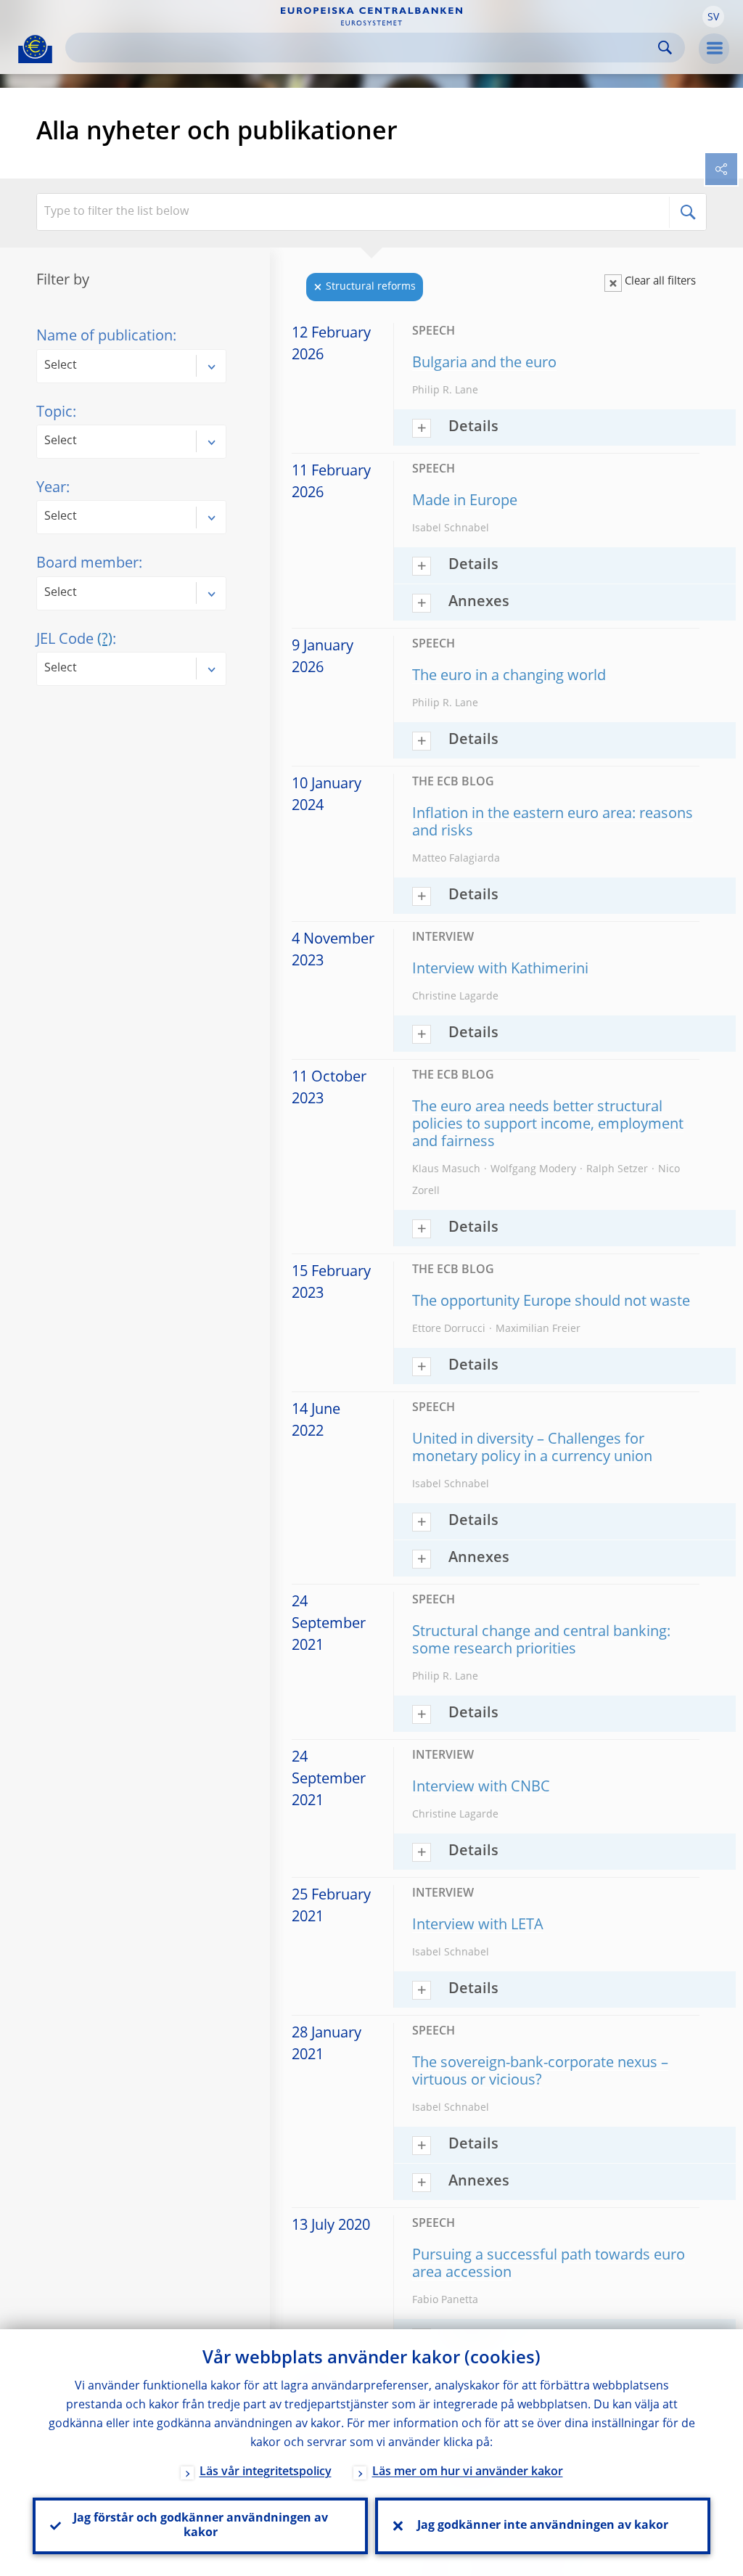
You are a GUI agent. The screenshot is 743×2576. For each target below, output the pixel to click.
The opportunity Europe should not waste (551, 1302)
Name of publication (104, 337)
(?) (105, 640)
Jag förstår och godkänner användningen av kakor (201, 2526)
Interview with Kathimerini (500, 970)
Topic (54, 413)
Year (51, 488)
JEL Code (74, 640)
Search (665, 48)
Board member (87, 564)
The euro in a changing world (509, 676)
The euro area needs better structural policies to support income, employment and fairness (548, 1125)
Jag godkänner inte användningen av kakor (543, 2526)
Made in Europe (465, 502)
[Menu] (714, 49)
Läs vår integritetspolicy (266, 2472)
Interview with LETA (478, 1926)
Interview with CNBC (481, 1788)
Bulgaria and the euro (484, 364)
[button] (713, 17)
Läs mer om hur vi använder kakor (468, 2472)
